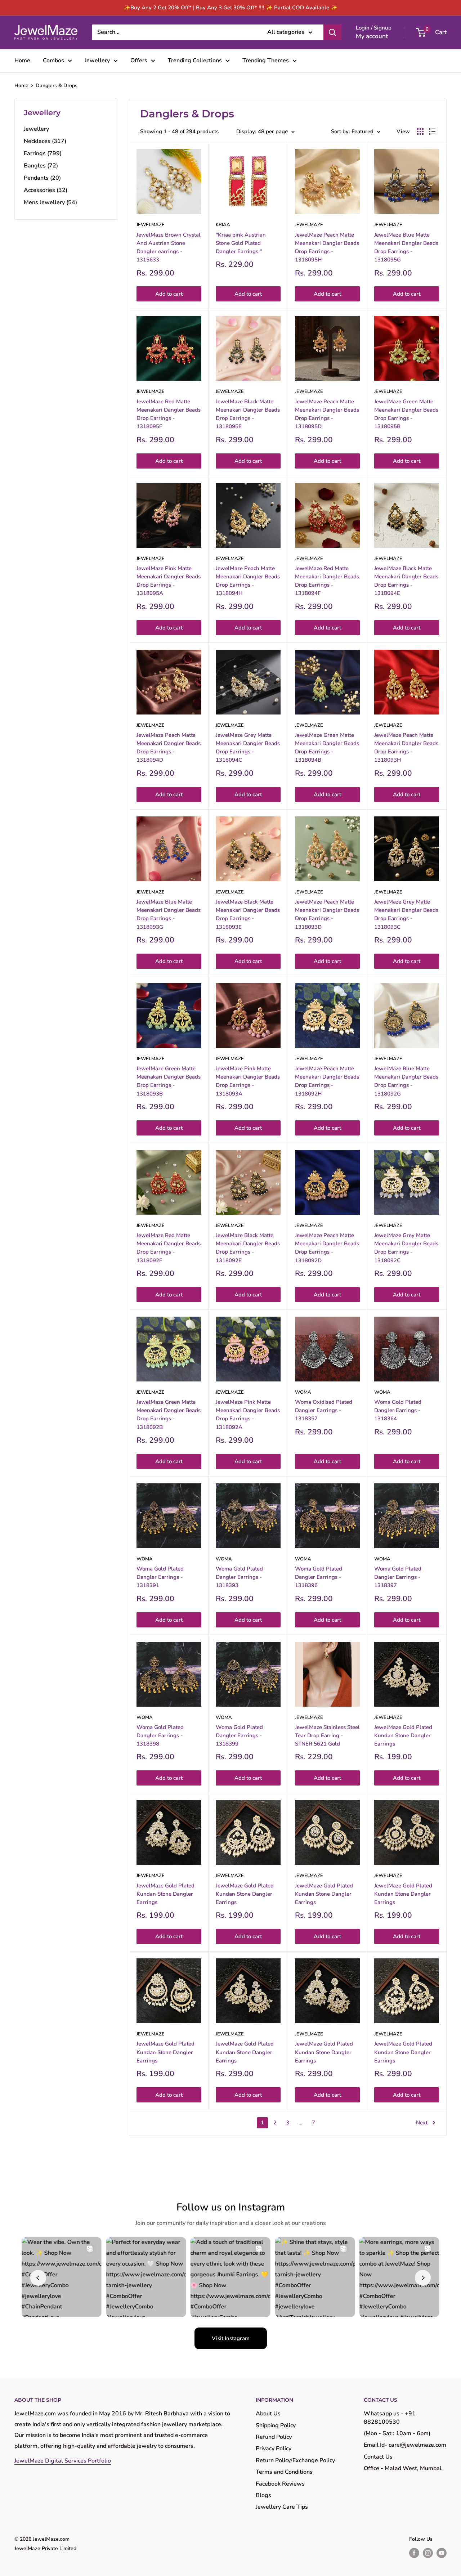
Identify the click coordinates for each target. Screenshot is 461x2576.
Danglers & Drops (57, 86)
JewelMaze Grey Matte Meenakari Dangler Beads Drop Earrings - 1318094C (248, 748)
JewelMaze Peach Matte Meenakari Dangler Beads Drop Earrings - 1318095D (327, 414)
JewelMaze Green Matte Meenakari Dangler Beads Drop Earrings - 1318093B (169, 1081)
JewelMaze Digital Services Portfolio (63, 2461)
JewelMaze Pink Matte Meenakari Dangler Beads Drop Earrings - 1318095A (169, 581)
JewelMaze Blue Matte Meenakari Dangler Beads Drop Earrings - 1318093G (169, 914)
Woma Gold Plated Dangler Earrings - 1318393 (239, 1577)
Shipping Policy (276, 2425)
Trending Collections (195, 61)
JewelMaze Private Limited (45, 2548)
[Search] (332, 32)
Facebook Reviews (280, 2484)
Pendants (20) (42, 178)
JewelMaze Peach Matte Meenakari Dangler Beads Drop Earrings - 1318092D (327, 1248)
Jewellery (97, 61)
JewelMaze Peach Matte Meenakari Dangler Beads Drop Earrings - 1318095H (327, 247)
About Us (268, 2414)
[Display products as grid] (420, 131)
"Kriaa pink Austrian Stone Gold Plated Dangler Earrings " (241, 243)
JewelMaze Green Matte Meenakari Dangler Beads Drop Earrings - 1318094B (327, 748)
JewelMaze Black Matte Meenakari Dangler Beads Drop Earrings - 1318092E (248, 1248)
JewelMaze (151, 225)
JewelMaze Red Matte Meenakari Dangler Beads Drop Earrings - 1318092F (169, 1248)
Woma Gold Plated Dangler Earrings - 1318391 (160, 1577)
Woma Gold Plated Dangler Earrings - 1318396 (319, 1577)
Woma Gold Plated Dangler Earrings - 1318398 (160, 1736)
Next (422, 2123)
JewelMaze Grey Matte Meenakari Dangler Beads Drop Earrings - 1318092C (406, 1248)
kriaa (223, 225)
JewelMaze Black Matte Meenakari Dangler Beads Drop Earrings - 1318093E (248, 914)
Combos (53, 61)
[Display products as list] (432, 131)
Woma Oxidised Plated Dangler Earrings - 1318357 (324, 1410)
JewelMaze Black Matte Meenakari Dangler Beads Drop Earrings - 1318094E (406, 581)
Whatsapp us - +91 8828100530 (390, 2418)
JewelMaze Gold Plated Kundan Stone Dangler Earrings (403, 1736)
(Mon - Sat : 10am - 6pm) (397, 2433)
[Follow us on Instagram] (428, 2553)
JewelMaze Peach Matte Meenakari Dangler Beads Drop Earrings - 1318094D (169, 748)
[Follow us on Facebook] (414, 2553)
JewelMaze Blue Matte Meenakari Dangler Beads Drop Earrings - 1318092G (406, 1081)
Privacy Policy (274, 2449)
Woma (303, 1392)
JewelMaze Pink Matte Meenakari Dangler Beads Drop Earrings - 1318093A (248, 1081)
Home (22, 61)
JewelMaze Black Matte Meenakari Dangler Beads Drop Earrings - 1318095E (248, 414)
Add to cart (169, 294)
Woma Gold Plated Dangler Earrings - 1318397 (398, 1577)
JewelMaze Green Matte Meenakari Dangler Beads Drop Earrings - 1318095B (406, 414)
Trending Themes (266, 61)
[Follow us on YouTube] (442, 2553)
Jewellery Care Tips (282, 2507)
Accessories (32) (46, 190)
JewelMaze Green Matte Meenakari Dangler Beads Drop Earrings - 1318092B (169, 1415)
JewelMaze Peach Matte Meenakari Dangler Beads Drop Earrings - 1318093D (327, 914)
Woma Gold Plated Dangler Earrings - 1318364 (398, 1410)
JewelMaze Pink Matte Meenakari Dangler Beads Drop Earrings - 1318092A (248, 1415)
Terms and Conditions (284, 2472)
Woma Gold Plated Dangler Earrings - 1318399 (239, 1736)
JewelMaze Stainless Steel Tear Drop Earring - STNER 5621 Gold (327, 1736)
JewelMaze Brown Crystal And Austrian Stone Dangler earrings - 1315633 (169, 247)
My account (372, 36)
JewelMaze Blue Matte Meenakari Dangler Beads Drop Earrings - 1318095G (406, 247)
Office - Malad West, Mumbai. (403, 2468)
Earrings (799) (43, 153)
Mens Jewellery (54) (50, 202)
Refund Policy (274, 2437)
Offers (139, 61)
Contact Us (378, 2457)
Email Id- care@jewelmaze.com (405, 2445)
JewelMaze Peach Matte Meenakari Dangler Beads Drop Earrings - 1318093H (406, 748)
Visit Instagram (231, 2338)
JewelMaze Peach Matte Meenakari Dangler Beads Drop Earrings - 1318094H (248, 581)
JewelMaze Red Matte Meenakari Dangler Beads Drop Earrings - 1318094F (327, 581)
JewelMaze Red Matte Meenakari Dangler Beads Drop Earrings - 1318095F (169, 414)
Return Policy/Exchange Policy (295, 2460)
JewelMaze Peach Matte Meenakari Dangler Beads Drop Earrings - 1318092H (327, 1081)
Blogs (263, 2495)
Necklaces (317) (45, 141)
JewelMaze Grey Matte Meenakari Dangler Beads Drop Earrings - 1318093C (406, 914)
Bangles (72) (41, 166)
